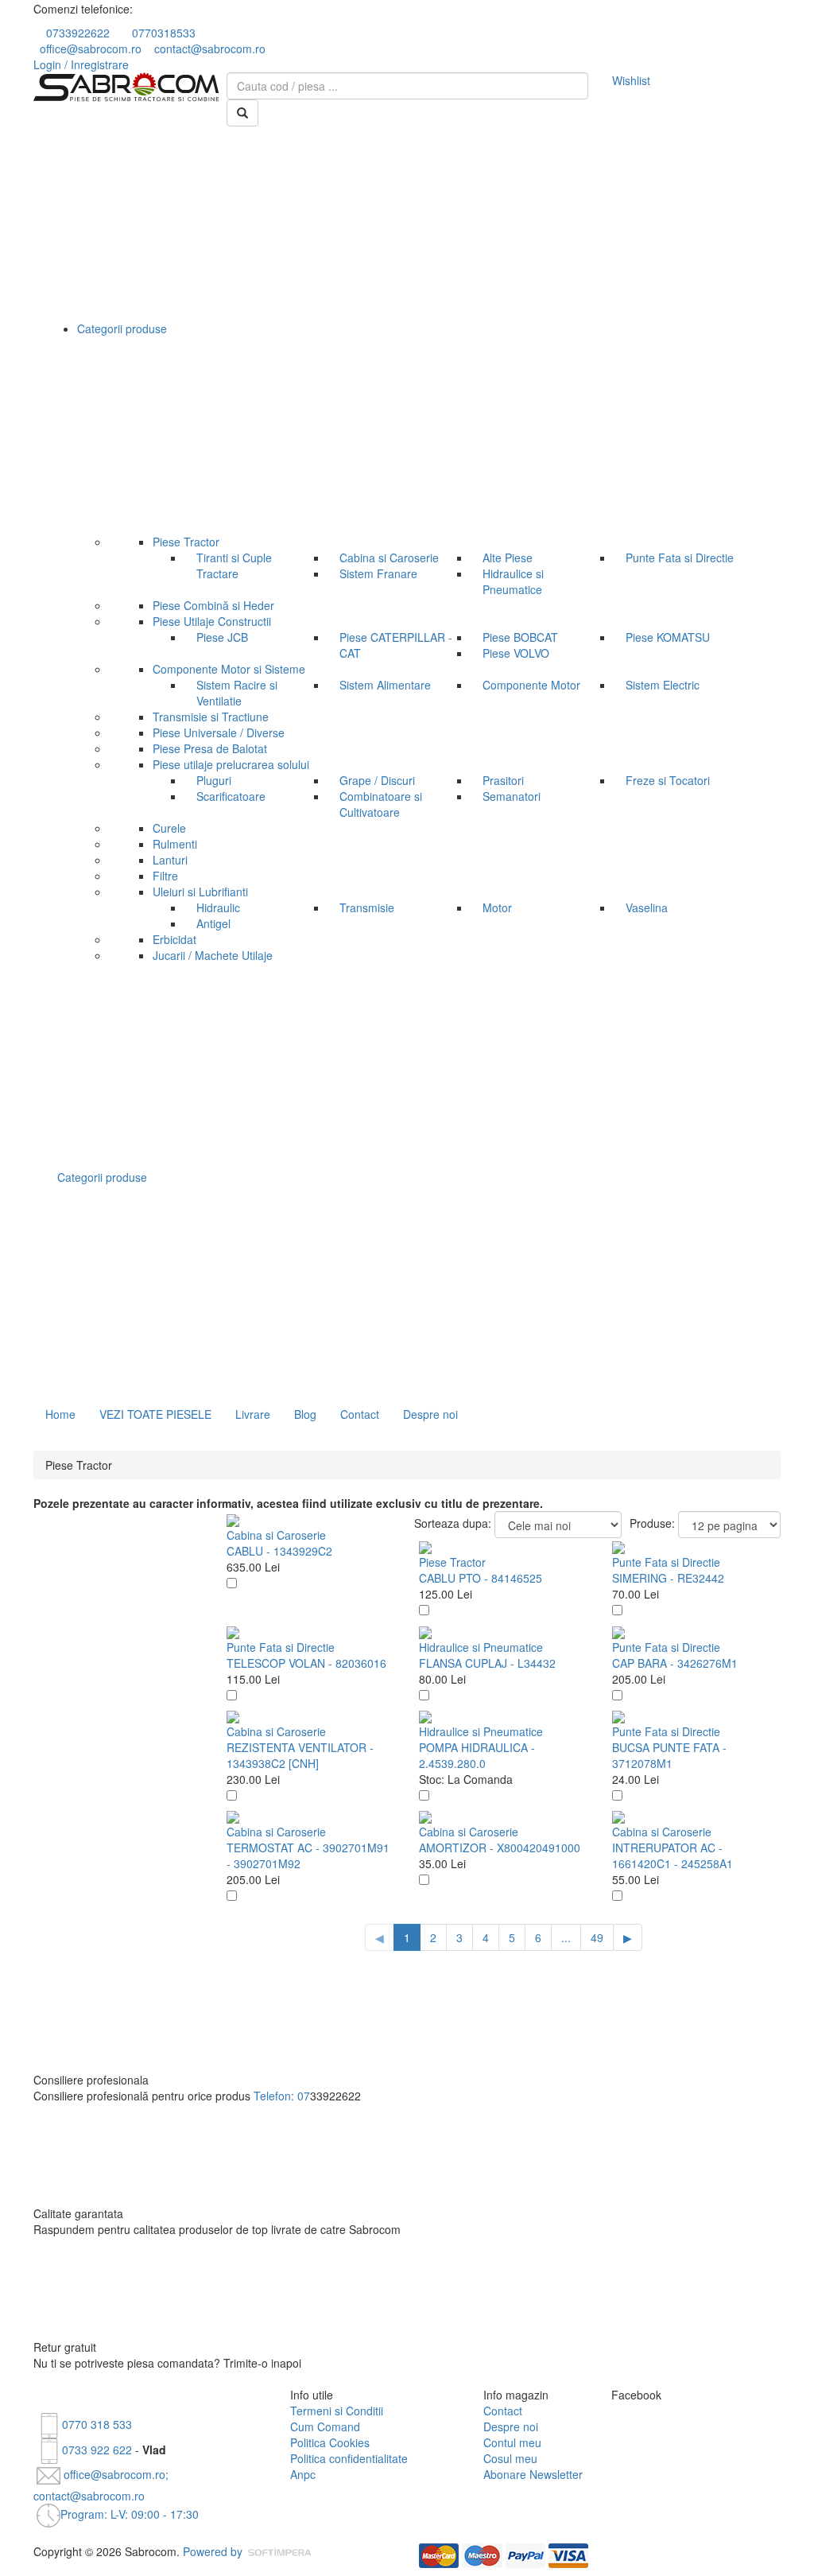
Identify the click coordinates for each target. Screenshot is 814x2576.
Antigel (213, 923)
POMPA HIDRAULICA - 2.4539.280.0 (477, 1755)
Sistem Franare (378, 573)
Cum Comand (325, 2426)
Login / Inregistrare (81, 64)
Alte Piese (508, 558)
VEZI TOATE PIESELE (155, 1414)
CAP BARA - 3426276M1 (675, 1663)
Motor (497, 907)
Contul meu (512, 2442)
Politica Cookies (330, 2442)
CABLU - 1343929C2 (279, 1551)
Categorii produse (104, 1177)
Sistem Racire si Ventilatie (237, 693)
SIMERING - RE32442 (668, 1578)
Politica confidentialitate (349, 2458)
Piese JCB (222, 637)
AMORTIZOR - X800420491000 (500, 1847)
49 (597, 1937)
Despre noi (430, 1414)
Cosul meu (510, 2458)
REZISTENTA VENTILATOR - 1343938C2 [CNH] (300, 1755)
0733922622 (78, 33)
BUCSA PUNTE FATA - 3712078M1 (669, 1755)
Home (60, 1414)
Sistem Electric (663, 685)
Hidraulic (218, 907)
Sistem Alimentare (385, 685)
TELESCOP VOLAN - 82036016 (306, 1663)
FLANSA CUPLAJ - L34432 (487, 1663)
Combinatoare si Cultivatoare (381, 804)
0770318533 (164, 33)
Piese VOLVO (516, 653)
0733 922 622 (97, 2450)
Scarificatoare (231, 796)
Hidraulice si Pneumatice (513, 581)
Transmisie (367, 907)
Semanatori (512, 796)
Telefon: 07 (282, 2096)
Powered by (214, 2551)
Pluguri (214, 780)
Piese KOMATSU (668, 637)
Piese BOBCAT (520, 637)
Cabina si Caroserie (389, 558)
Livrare (253, 1414)
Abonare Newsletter (533, 2474)
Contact (360, 1414)
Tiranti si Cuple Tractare (234, 565)
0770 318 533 (97, 2424)
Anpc (303, 2474)
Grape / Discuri (377, 780)
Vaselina (647, 907)
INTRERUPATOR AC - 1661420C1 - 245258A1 (673, 1855)
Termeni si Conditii (337, 2411)
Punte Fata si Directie (680, 558)
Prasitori (503, 780)
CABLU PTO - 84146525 (481, 1578)
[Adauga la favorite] (232, 1583)
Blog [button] (305, 1414)
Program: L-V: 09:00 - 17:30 (130, 2514)
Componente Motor (531, 685)
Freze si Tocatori (668, 780)
